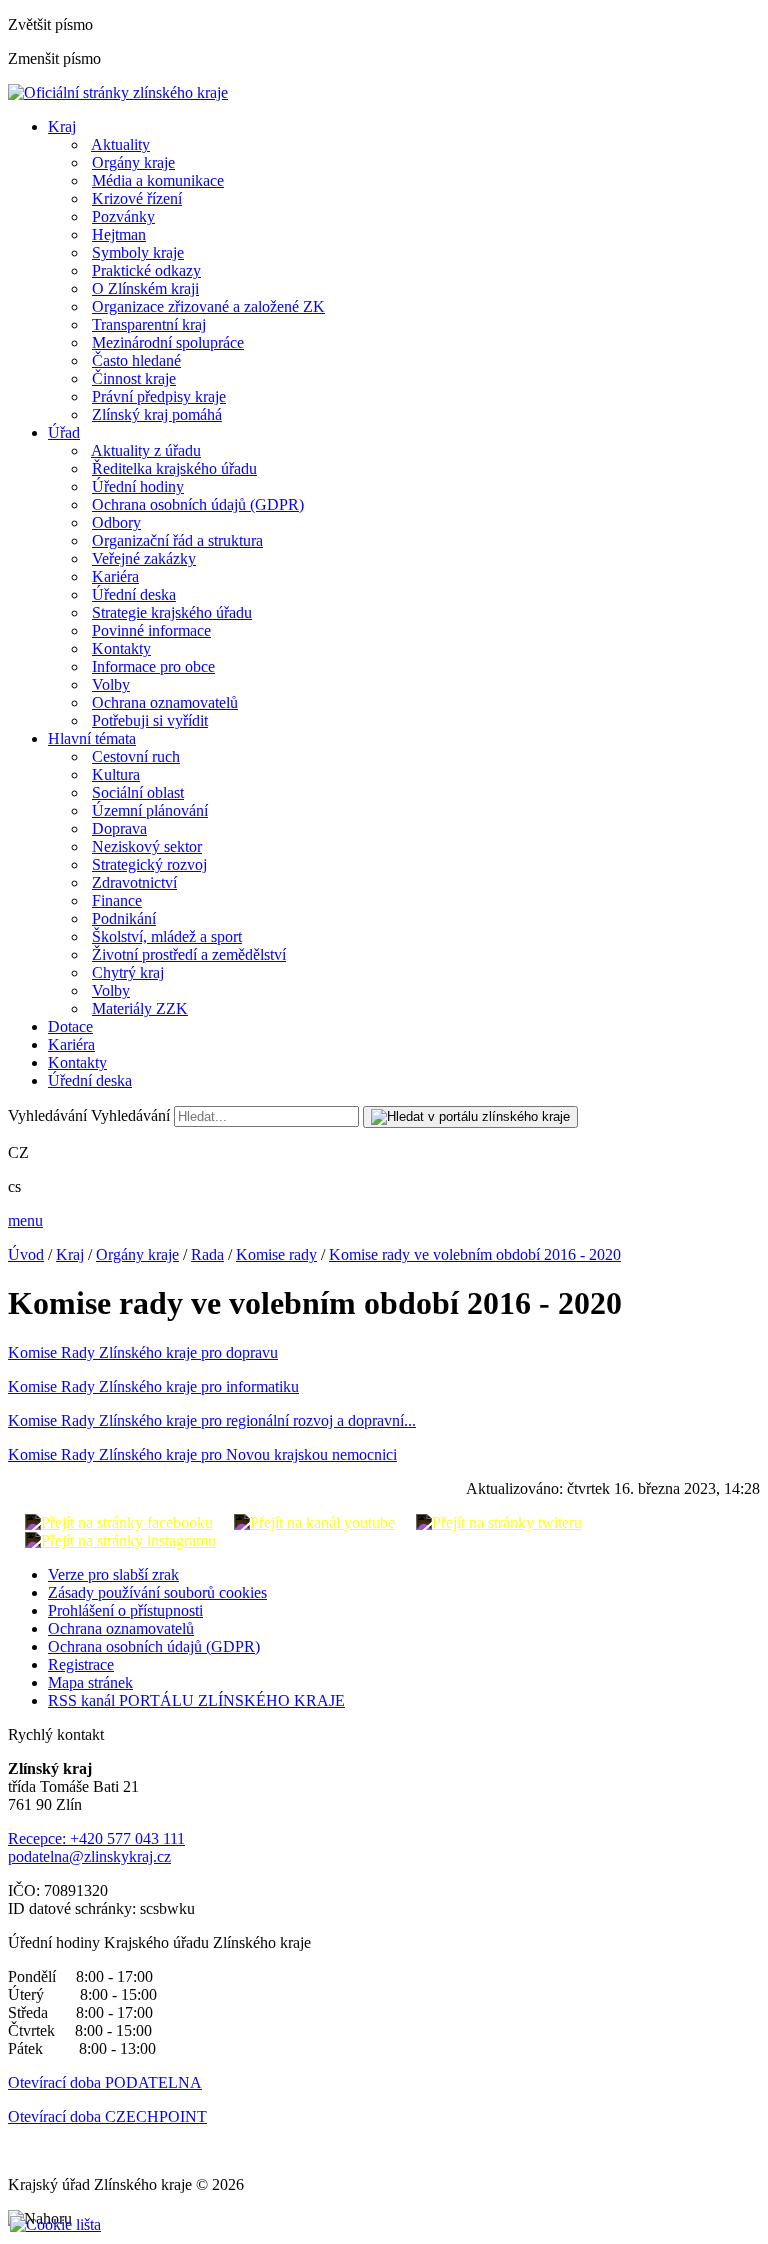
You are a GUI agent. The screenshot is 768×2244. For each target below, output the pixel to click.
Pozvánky (123, 216)
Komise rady (276, 1254)
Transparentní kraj (149, 324)
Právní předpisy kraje (159, 396)
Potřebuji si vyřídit (150, 720)
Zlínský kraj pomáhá (157, 414)
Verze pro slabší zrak (113, 1574)
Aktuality (120, 144)
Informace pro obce (153, 666)
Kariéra (115, 576)
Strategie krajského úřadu (172, 612)
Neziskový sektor (147, 846)
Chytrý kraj (128, 972)
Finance (117, 900)
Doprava (119, 828)
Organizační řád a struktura (177, 540)
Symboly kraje (138, 252)
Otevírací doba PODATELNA (105, 2082)
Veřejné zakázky (144, 558)
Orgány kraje (133, 162)
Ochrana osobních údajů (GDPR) (198, 504)
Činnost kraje (134, 378)
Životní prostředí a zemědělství (189, 954)
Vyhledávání (47, 1115)
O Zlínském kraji (145, 288)
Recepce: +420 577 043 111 (96, 1838)
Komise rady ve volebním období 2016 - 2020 (475, 1254)
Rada (207, 1254)
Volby (111, 684)
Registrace (81, 1664)
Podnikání (124, 918)
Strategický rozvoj (149, 864)
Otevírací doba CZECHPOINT (107, 2116)
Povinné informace (151, 630)
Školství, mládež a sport (167, 936)
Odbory (116, 522)
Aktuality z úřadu (146, 450)
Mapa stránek (90, 1682)
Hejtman (119, 234)
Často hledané (136, 360)
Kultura (116, 774)
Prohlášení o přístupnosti (125, 1610)
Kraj (62, 126)
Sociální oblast (138, 792)
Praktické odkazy (146, 270)
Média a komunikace (158, 180)
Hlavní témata (92, 738)
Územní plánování (150, 810)
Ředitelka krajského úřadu (174, 468)
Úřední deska (134, 594)
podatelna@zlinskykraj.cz (89, 1856)
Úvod (26, 1254)
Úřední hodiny (138, 486)
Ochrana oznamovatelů (165, 702)
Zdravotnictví (134, 882)
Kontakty (121, 648)
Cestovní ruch (136, 756)
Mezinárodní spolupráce (168, 342)
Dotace (70, 1026)
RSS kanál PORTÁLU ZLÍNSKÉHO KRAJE (196, 1700)
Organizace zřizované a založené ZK (208, 306)
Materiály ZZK (140, 1008)
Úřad (64, 432)
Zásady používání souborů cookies (157, 1592)
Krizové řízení (137, 198)
